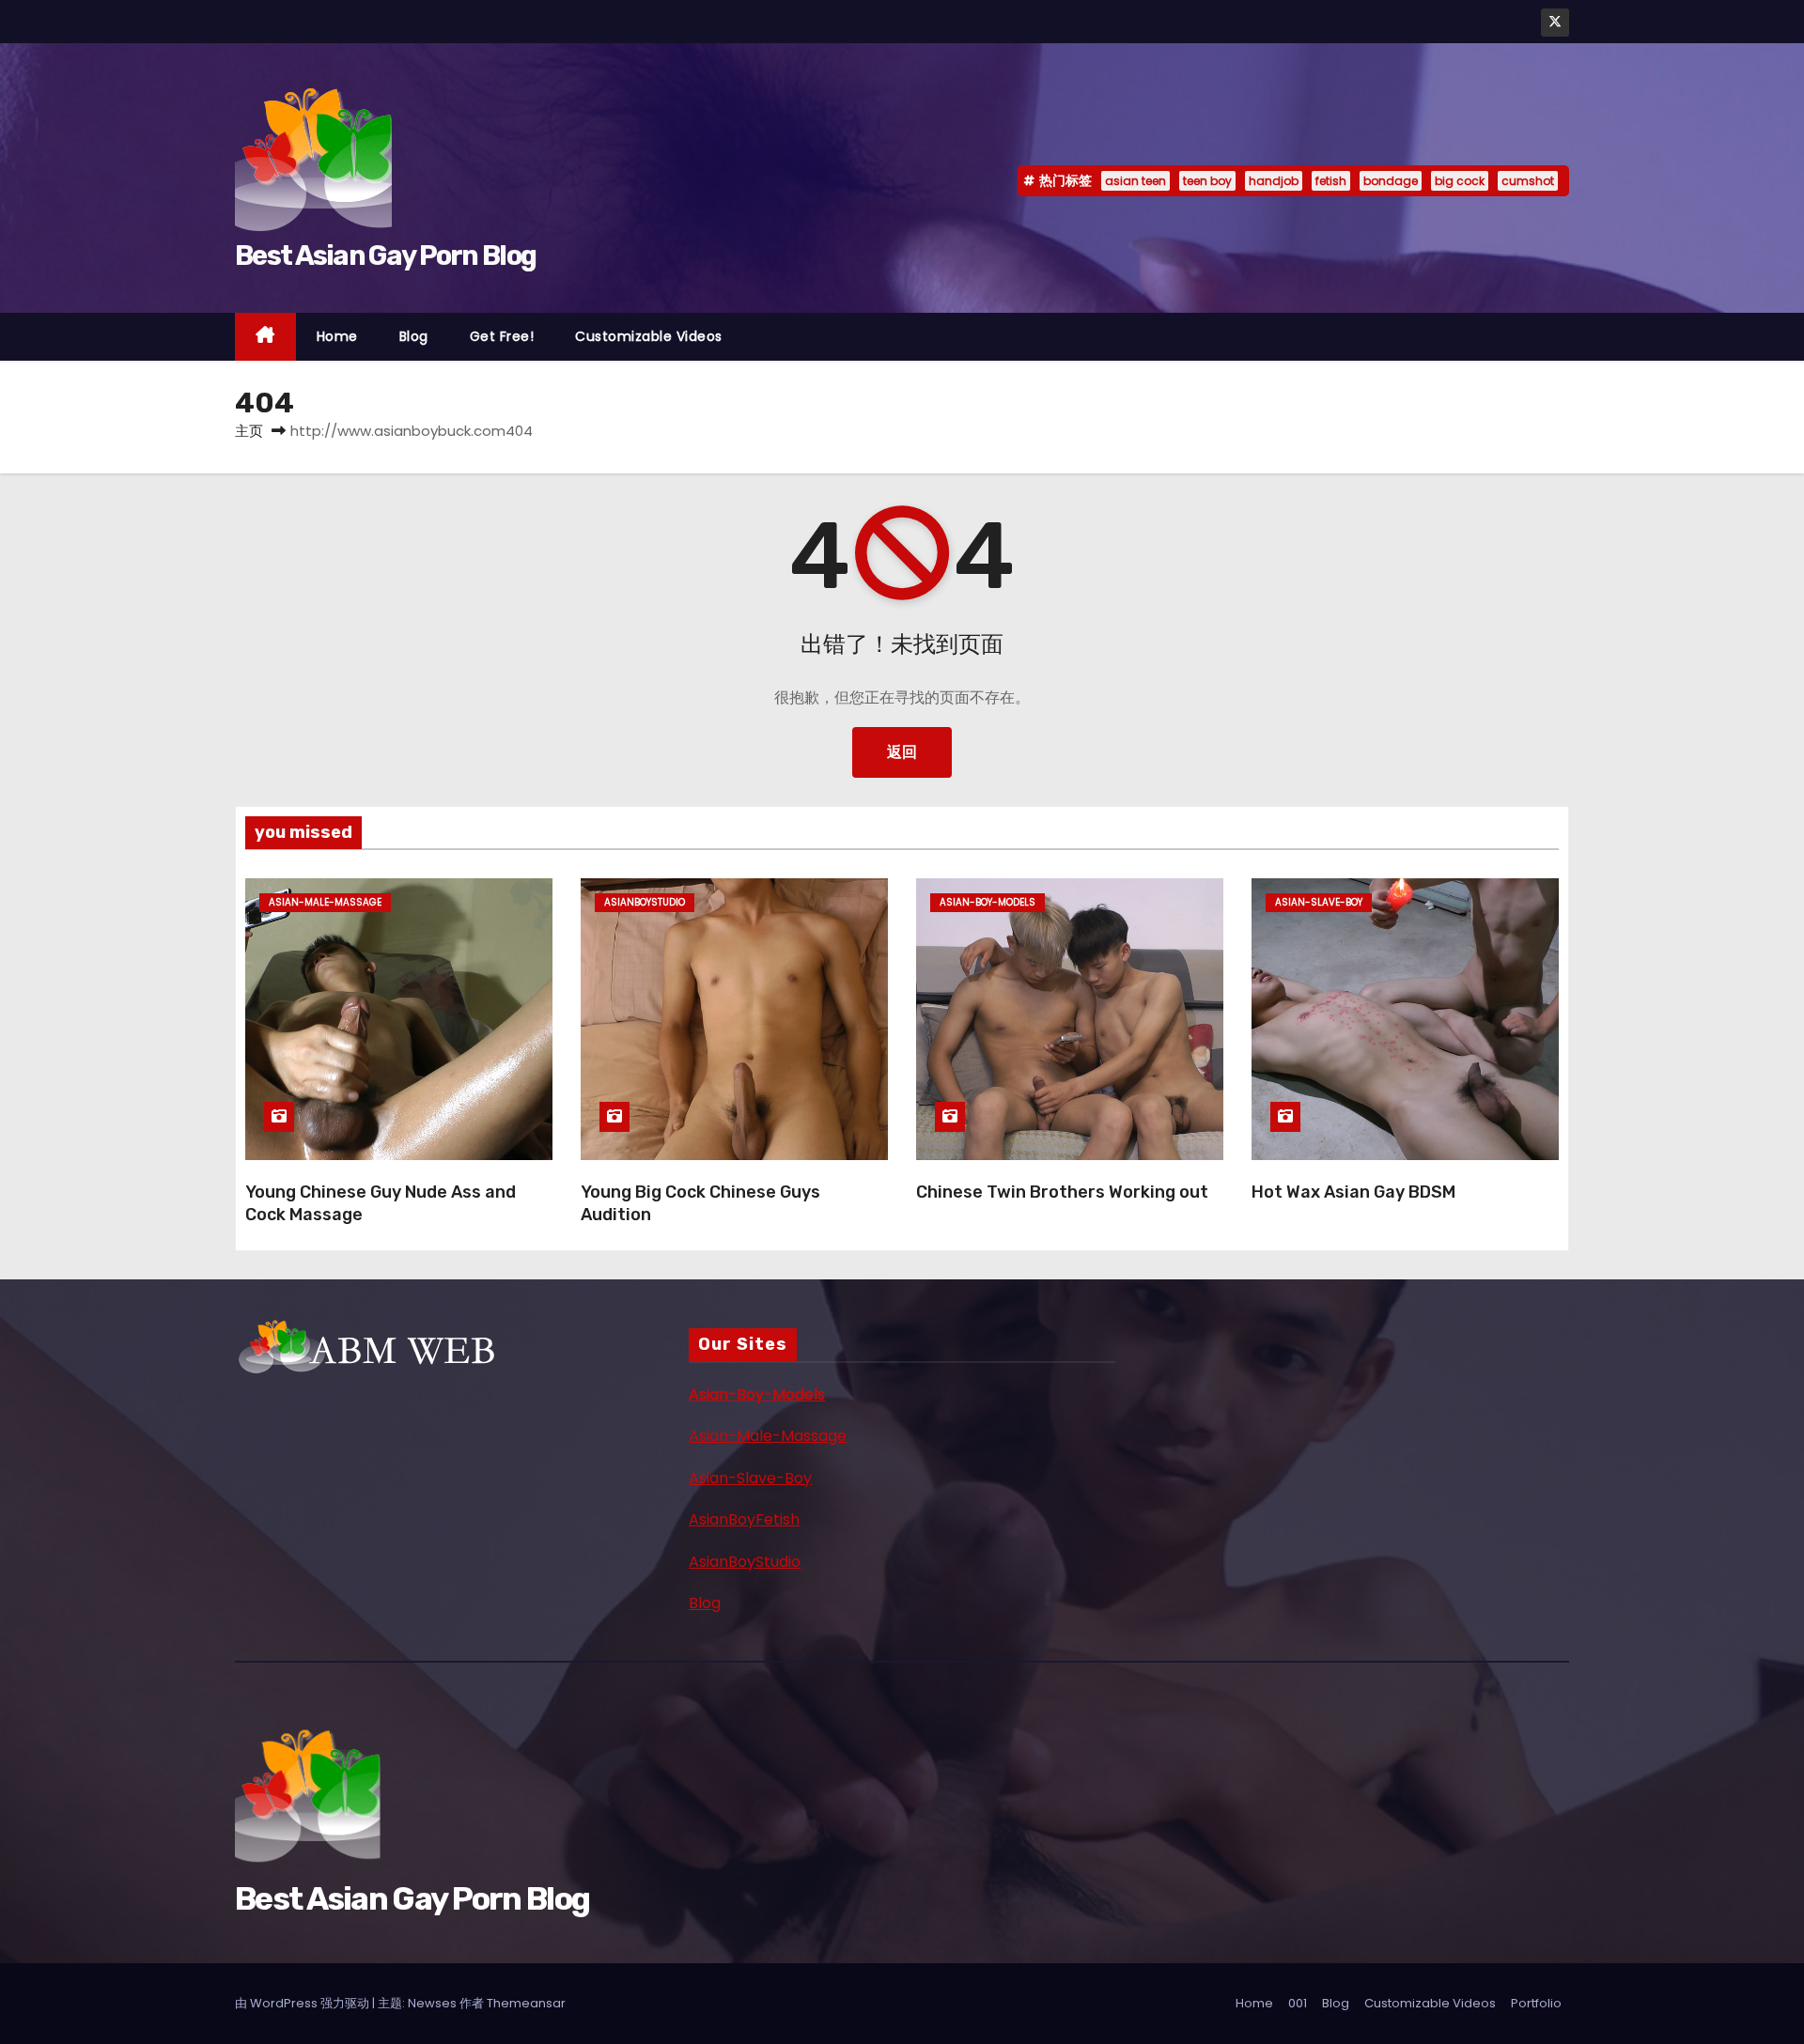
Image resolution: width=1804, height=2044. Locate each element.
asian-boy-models (988, 902)
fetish (1331, 181)
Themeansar (526, 2003)
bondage (1391, 181)
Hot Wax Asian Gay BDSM (1353, 1192)
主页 (249, 431)
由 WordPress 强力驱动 (303, 2003)
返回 (902, 752)
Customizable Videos (649, 336)
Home (337, 336)
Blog (414, 336)
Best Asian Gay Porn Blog (385, 255)
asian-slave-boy (1319, 902)
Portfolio (1536, 2003)
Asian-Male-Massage (768, 1436)
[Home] (265, 337)
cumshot (1528, 181)
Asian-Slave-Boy (750, 1478)
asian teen (1135, 181)
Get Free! (502, 336)
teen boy (1207, 181)
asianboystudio (645, 902)
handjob (1274, 181)
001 (1298, 2003)
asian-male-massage (325, 902)
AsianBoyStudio (745, 1562)
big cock (1460, 181)
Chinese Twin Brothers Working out (1062, 1192)
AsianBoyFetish (744, 1519)
